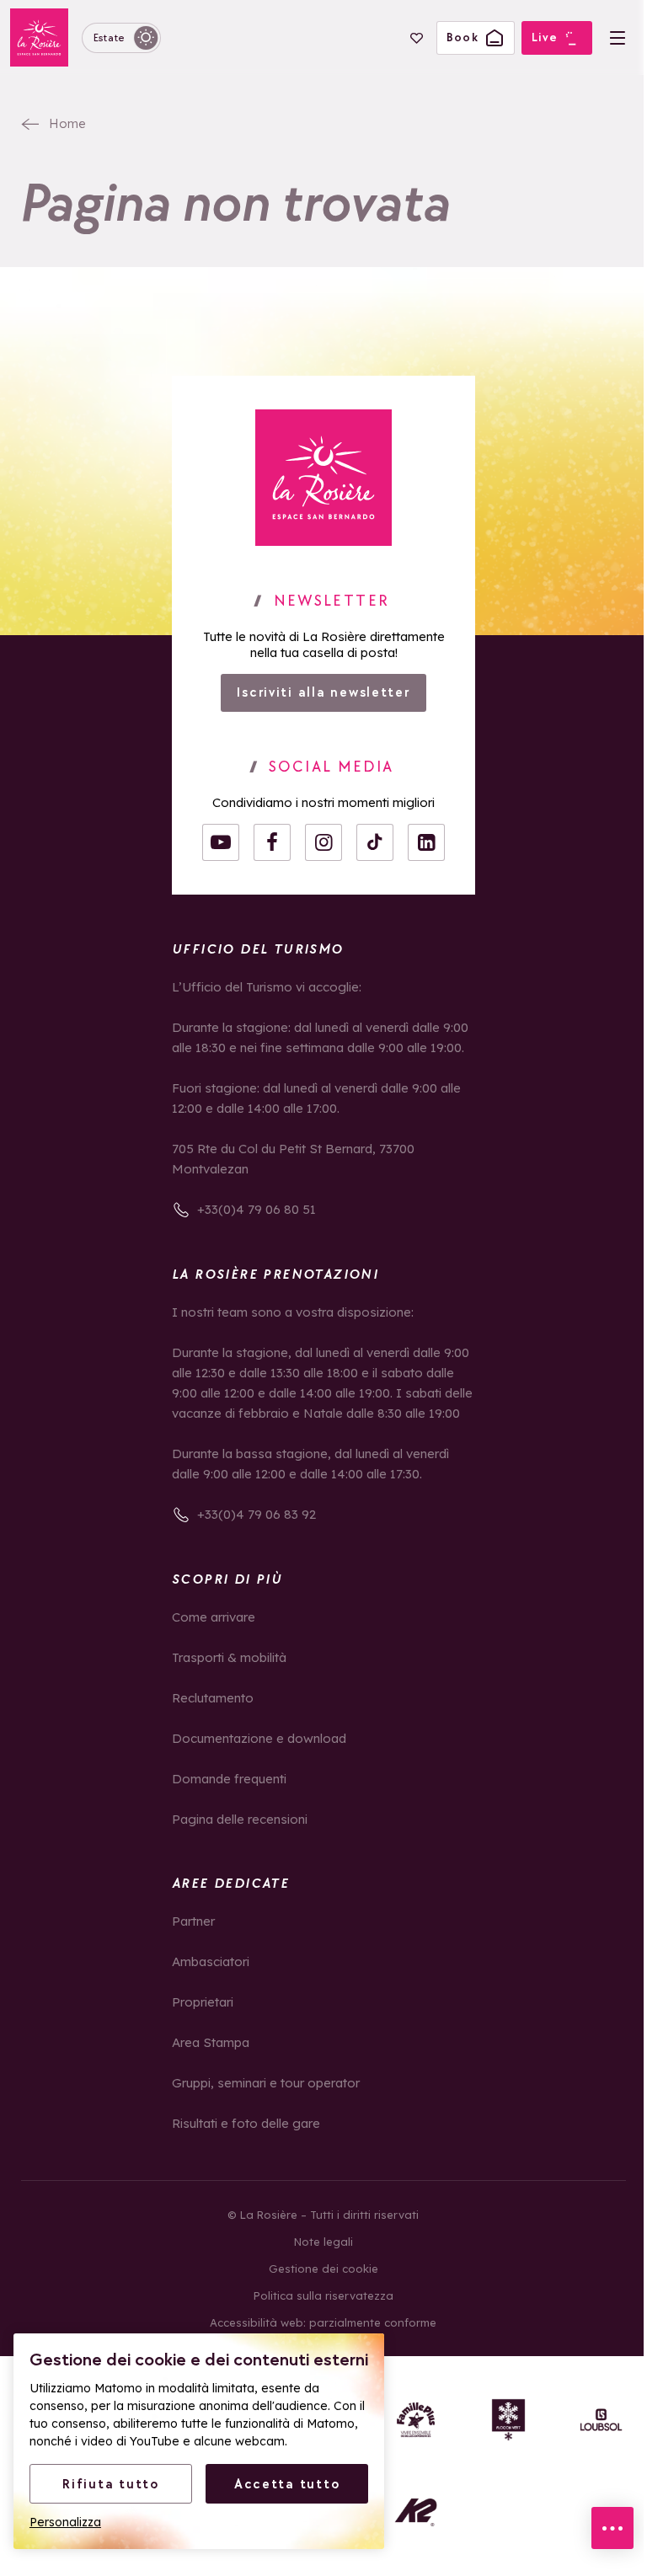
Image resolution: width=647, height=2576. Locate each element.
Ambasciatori (211, 1961)
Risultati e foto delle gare (246, 2123)
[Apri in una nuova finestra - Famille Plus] (416, 2420)
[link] (323, 478)
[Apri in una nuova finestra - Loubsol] (601, 2420)
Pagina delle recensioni (240, 1819)
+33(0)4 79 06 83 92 (257, 1514)
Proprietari (203, 2002)
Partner (193, 1921)
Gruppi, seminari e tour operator (266, 2083)
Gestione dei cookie (323, 2269)
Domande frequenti (229, 1779)
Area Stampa (211, 2042)
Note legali (323, 2242)
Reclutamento (213, 1698)
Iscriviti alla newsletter (323, 692)
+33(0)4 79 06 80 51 (257, 1209)
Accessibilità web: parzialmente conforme (323, 2322)
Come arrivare (214, 1617)
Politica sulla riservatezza (323, 2295)
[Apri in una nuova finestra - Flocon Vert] (508, 2420)
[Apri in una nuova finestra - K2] (416, 2512)
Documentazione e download (259, 1738)
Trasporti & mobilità (229, 1657)
